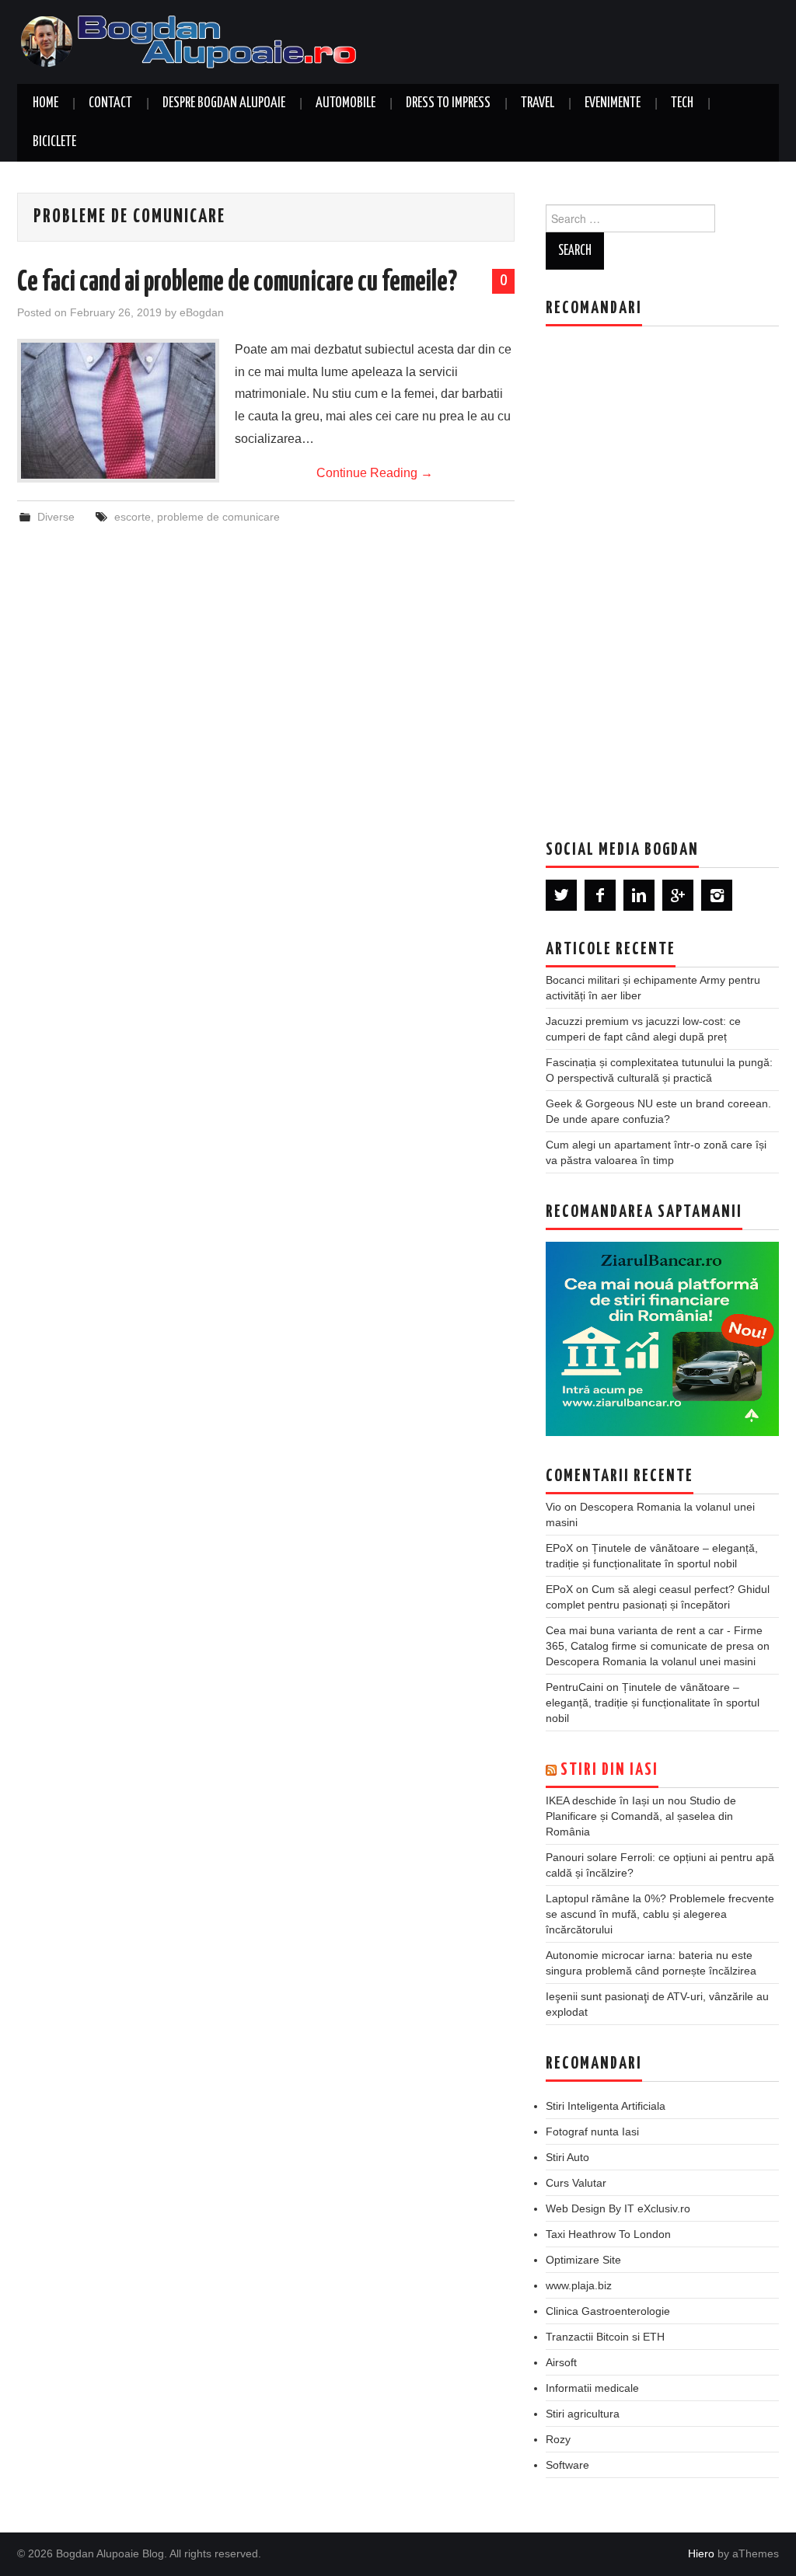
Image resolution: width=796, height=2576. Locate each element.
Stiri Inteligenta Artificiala (606, 2106)
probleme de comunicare (218, 517)
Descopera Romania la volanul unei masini (651, 1661)
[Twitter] (561, 895)
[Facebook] (600, 895)
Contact (110, 103)
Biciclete (54, 142)
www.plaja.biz (579, 2285)
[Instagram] (717, 895)
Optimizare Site (583, 2260)
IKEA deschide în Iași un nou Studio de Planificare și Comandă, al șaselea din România (641, 1816)
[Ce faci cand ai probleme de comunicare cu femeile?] (118, 411)
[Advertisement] (662, 571)
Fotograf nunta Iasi (592, 2132)
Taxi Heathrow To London (608, 2234)
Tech (682, 103)
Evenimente (613, 103)
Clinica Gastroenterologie (608, 2311)
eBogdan (202, 312)
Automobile (346, 103)
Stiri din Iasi (609, 1770)
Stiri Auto (567, 2157)
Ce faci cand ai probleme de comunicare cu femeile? (237, 283)
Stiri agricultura (583, 2414)
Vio (553, 1507)
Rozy (558, 2439)
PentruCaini (574, 1687)
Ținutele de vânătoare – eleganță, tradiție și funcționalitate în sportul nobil (653, 1703)
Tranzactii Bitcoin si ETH (605, 2337)
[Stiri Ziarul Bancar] (662, 1339)
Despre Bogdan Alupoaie (224, 103)
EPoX (559, 1548)
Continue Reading (375, 473)
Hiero (701, 2553)
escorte (133, 517)
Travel (538, 103)
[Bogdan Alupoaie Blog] (192, 41)
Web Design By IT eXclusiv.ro (618, 2208)
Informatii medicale (592, 2388)
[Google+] (678, 895)
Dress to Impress (448, 103)
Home (45, 103)
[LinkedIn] (639, 895)
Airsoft (561, 2362)
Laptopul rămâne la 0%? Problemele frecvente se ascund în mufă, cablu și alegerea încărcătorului (660, 1914)
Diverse (56, 517)
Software (567, 2465)
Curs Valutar (576, 2183)
